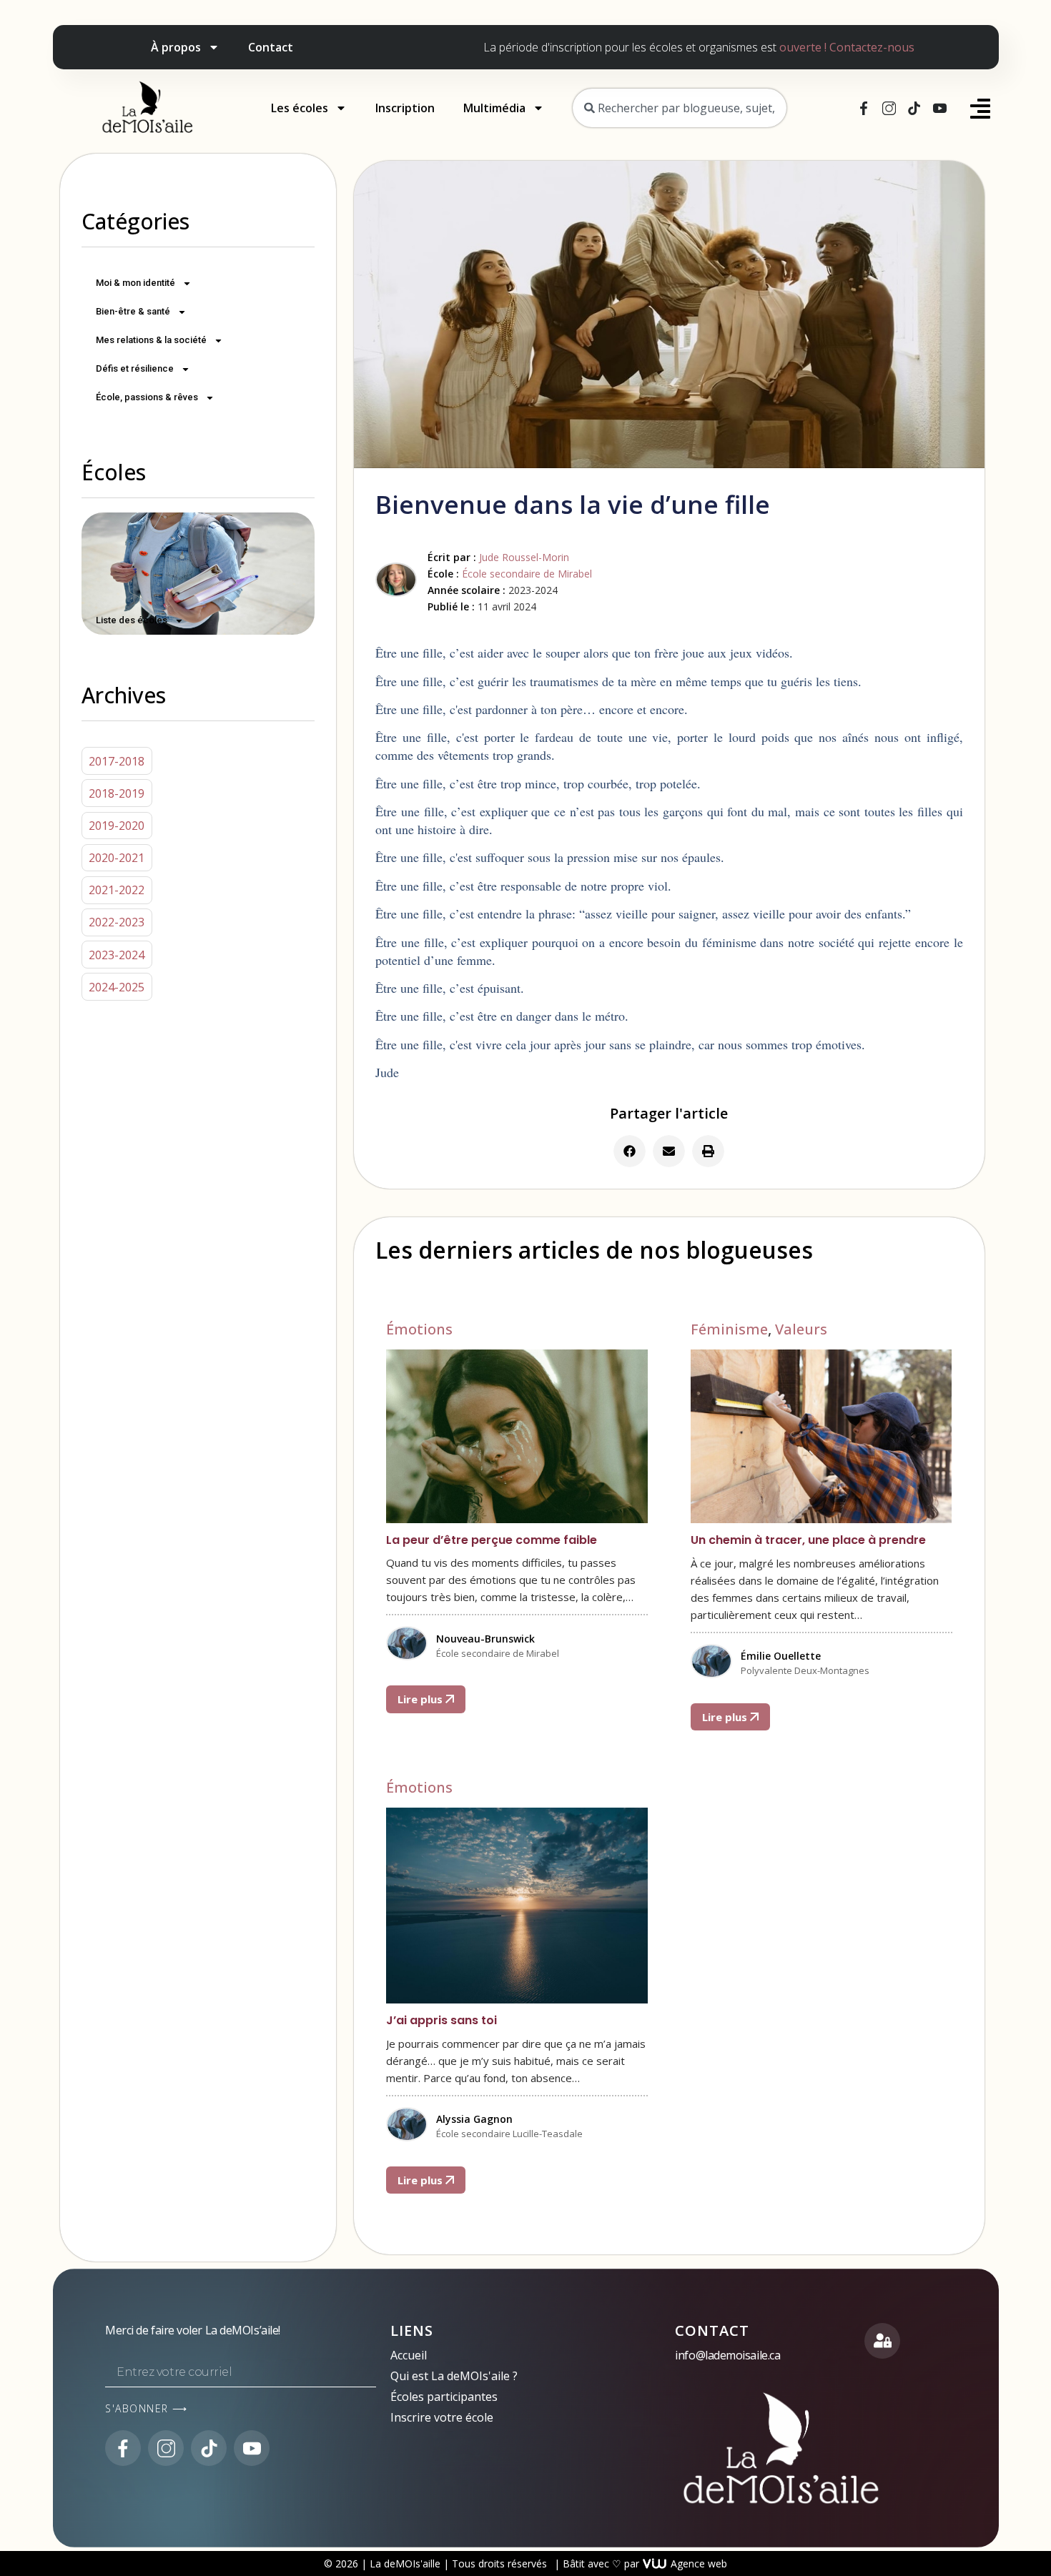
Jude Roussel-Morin (524, 557)
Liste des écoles (132, 620)
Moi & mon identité (135, 283)
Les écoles (300, 108)
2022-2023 (117, 922)
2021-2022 (117, 890)
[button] (630, 1151)
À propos (176, 47)
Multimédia (494, 108)
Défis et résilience (135, 368)
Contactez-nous (872, 47)
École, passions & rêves (147, 397)
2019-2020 (117, 826)
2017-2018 (117, 761)
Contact (271, 47)
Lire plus (421, 1699)
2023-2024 (117, 955)
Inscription (405, 108)
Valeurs (801, 1329)
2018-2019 (117, 793)
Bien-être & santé (133, 311)
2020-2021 (117, 858)
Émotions (419, 1329)
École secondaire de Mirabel (527, 574)
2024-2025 (117, 987)
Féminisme (729, 1329)
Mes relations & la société (151, 340)
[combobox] (680, 108)
